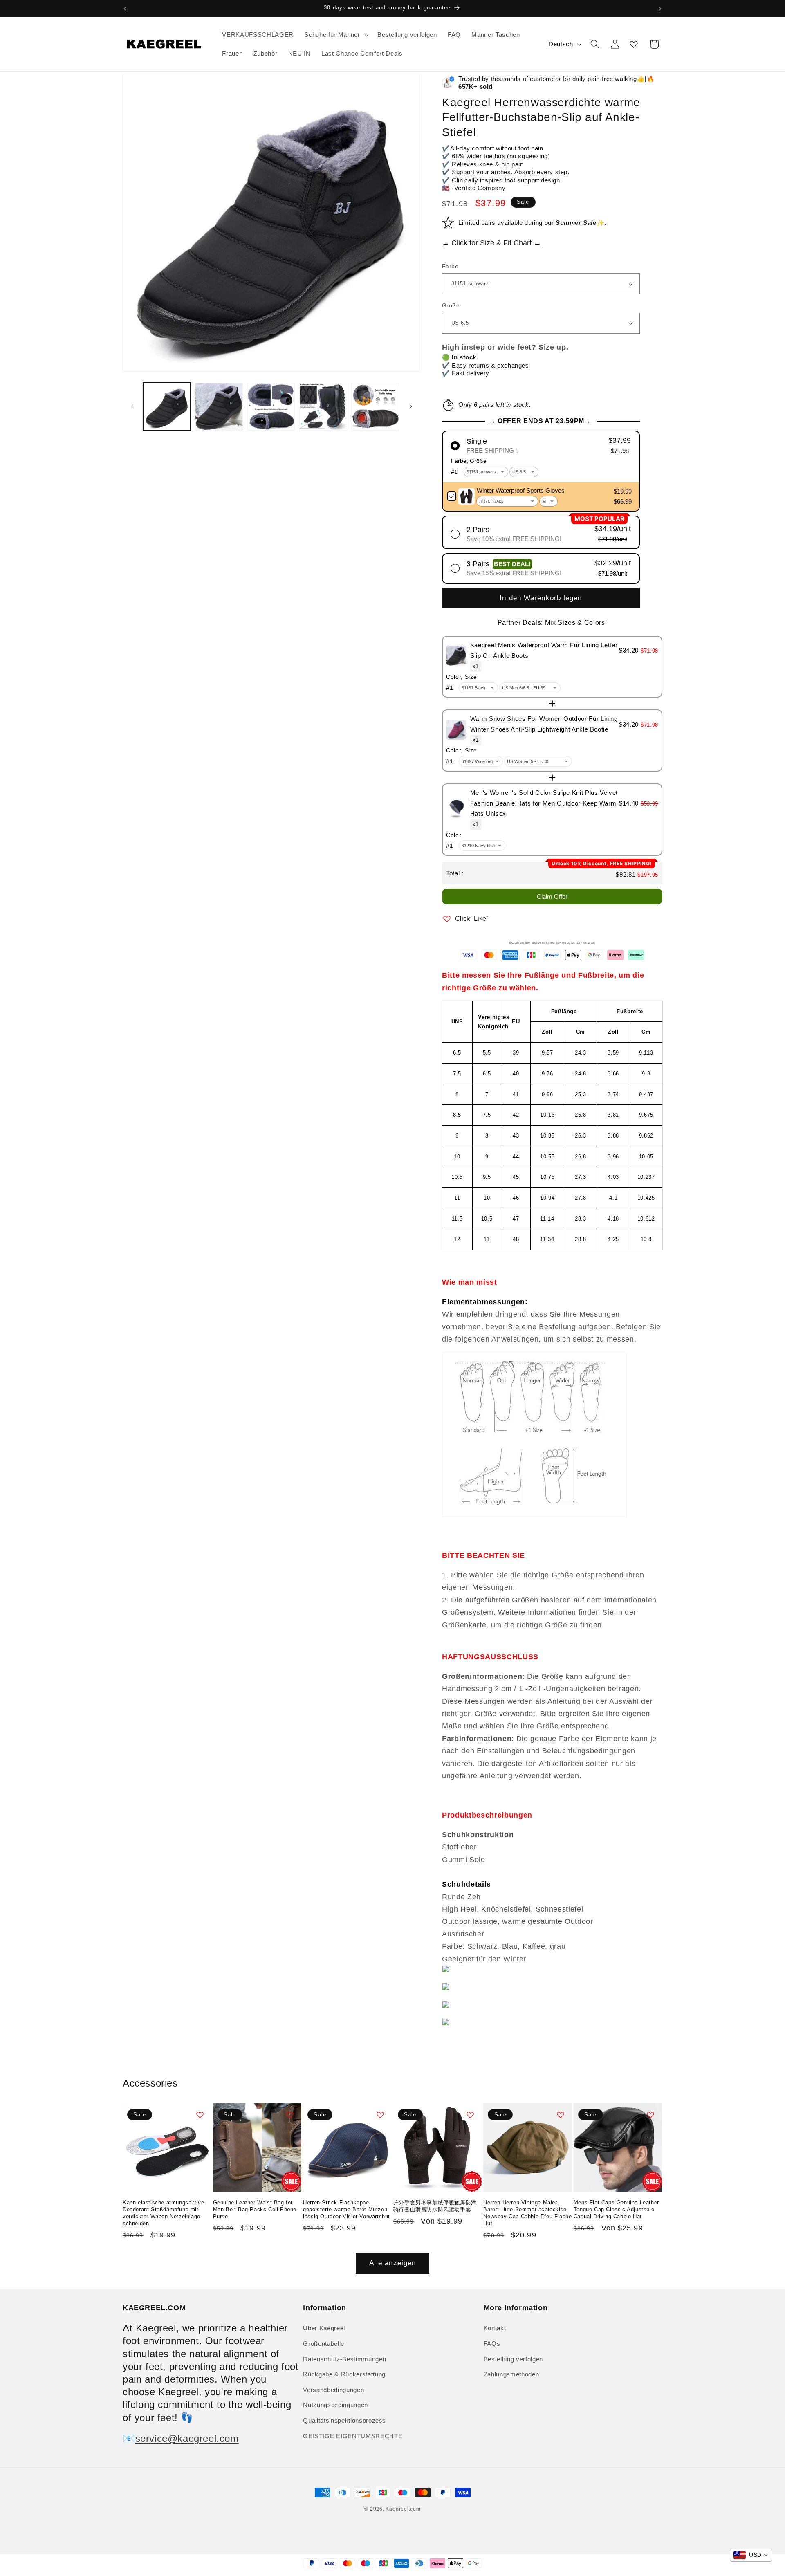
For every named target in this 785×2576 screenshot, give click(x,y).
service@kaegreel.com (187, 2438)
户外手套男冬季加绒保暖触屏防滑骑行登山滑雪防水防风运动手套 (435, 2206)
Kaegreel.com (403, 2509)
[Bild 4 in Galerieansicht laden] (323, 407)
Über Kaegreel (324, 2328)
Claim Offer (552, 896)
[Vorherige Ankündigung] (125, 9)
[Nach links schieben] (132, 407)
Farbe (450, 266)
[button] (335, 35)
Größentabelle (324, 2344)
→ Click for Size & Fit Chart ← (491, 243)
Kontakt (495, 2328)
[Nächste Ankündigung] (660, 9)
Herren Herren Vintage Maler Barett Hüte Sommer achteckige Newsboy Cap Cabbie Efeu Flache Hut (527, 2213)
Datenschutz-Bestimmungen (344, 2359)
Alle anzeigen (392, 2263)
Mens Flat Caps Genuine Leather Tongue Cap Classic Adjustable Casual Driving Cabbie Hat (616, 2209)
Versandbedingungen (333, 2390)
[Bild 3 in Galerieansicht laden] (271, 407)
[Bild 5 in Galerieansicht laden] (376, 407)
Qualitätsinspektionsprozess (344, 2420)
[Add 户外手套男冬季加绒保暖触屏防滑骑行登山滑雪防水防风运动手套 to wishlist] (470, 2115)
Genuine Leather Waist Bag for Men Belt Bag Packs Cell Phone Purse (255, 2209)
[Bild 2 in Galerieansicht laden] (219, 407)
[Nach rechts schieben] (410, 407)
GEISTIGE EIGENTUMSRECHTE (353, 2436)
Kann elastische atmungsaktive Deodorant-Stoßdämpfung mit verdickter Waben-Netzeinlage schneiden (163, 2213)
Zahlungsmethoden (511, 2374)
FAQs (492, 2344)
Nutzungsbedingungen (335, 2405)
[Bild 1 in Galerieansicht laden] (167, 407)
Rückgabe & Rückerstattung (344, 2374)
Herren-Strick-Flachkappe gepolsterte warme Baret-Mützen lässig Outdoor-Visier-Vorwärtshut (347, 2209)
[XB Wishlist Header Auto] (634, 44)
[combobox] (751, 2555)
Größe (451, 305)
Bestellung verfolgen (513, 2359)
